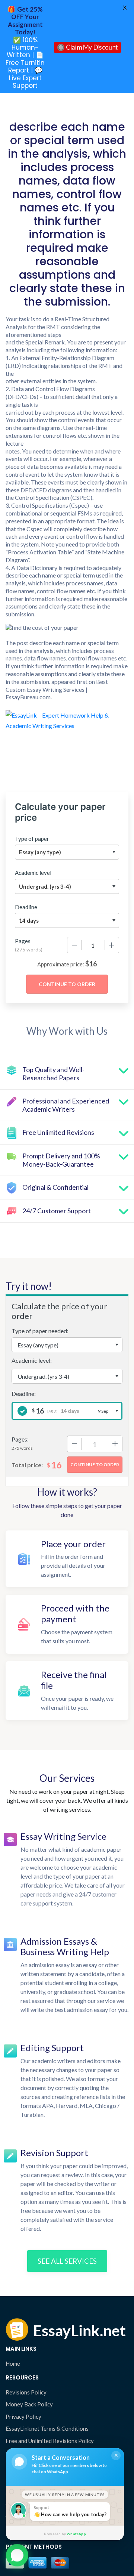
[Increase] (112, 945)
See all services (67, 2261)
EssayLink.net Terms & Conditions (47, 2428)
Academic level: (32, 1360)
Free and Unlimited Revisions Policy (50, 2441)
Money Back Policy (29, 2404)
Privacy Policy (23, 2416)
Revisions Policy (26, 2392)
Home (13, 2363)
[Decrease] (74, 945)
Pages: (20, 1439)
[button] (17, 2556)
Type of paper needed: (40, 1331)
